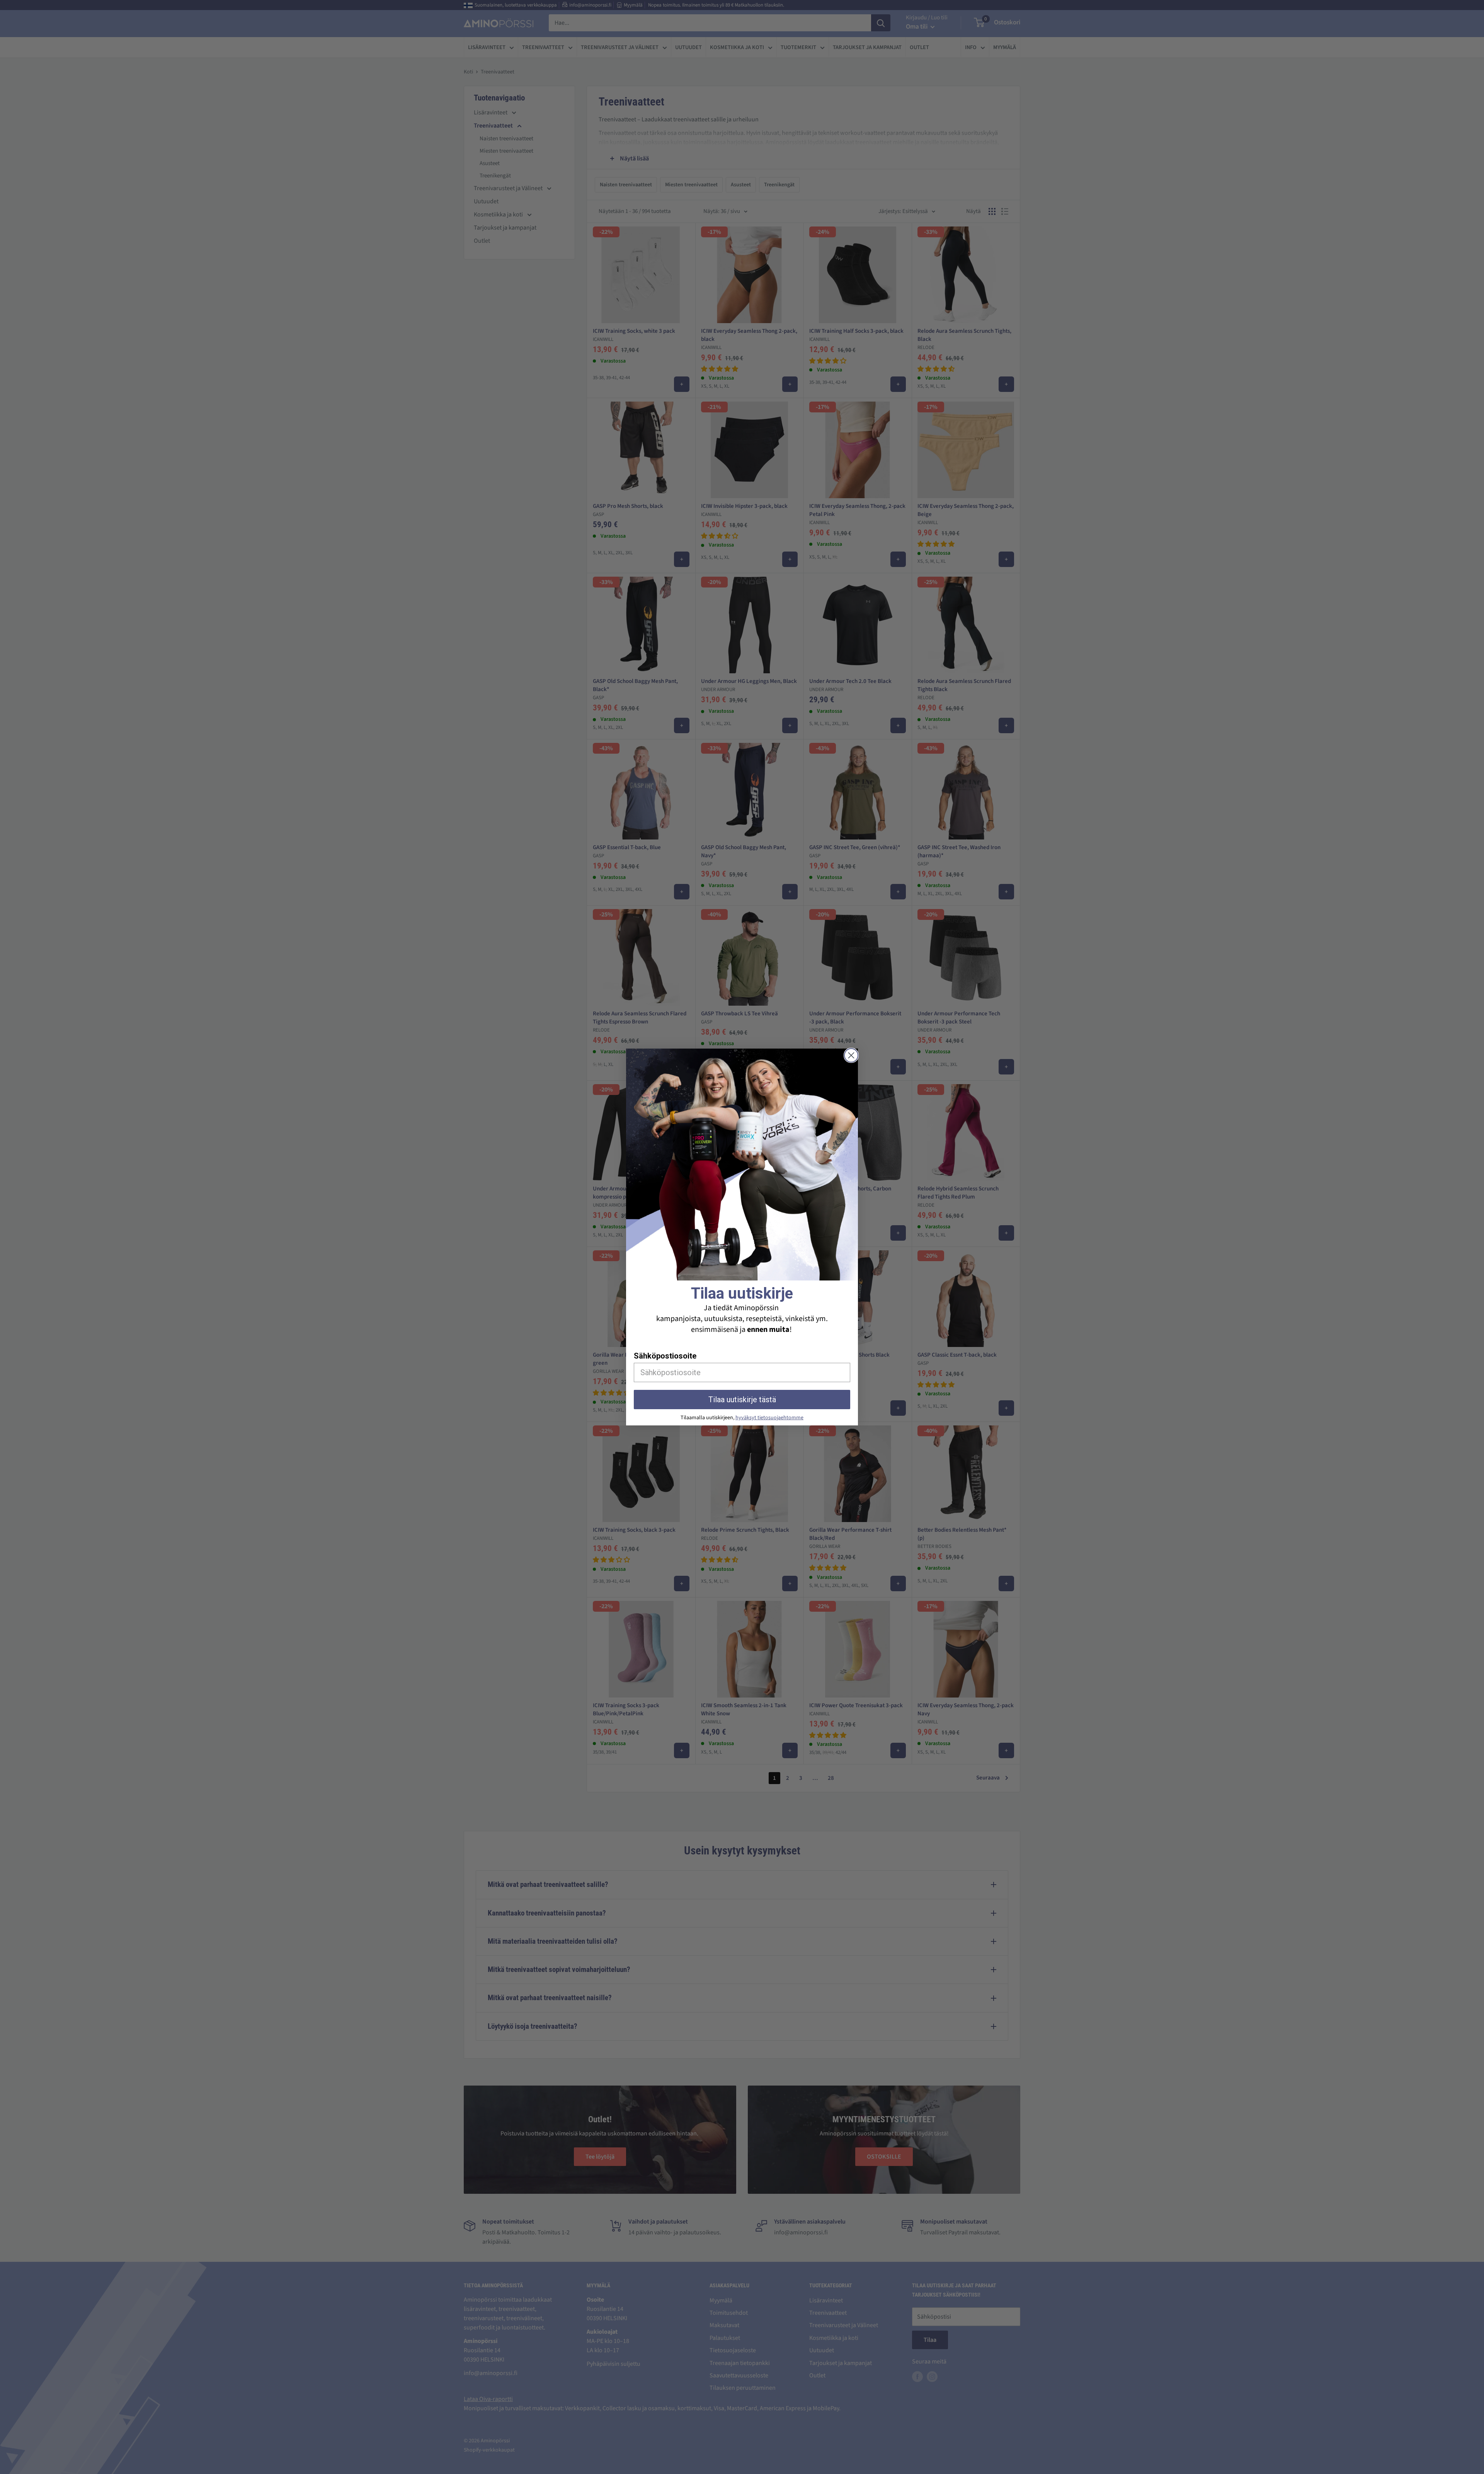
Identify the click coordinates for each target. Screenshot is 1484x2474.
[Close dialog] (851, 1055)
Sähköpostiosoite (665, 1356)
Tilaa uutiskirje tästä (742, 1400)
